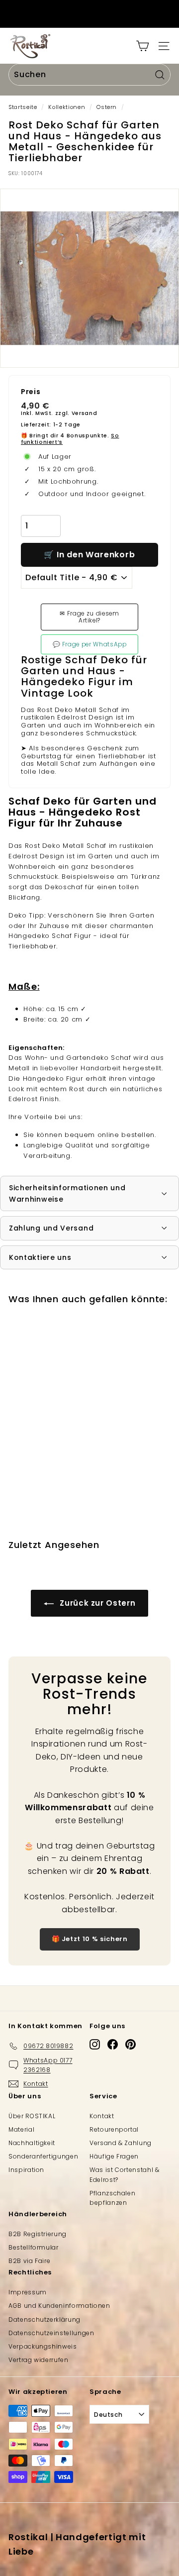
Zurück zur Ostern (97, 1603)
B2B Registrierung (38, 2234)
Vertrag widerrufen (39, 2360)
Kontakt (102, 2116)
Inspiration (26, 2170)
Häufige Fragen (114, 2156)
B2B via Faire (29, 2261)
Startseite (23, 107)
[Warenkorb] (142, 46)
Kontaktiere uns (40, 1257)
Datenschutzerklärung (45, 2319)
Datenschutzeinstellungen (51, 2333)
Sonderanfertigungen (43, 2156)
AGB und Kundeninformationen (59, 2306)
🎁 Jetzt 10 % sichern (90, 1939)
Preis (31, 392)
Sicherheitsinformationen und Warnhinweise (67, 1193)
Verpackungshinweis (43, 2346)
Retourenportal (114, 2129)
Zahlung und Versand (51, 1228)
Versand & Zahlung (121, 2143)
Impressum (28, 2292)
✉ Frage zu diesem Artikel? (89, 617)
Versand (85, 413)
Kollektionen (67, 107)
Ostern (107, 107)
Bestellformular (34, 2247)
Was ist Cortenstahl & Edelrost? (125, 2174)
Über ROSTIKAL (32, 2116)
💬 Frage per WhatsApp (90, 644)
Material (21, 2129)
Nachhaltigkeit (32, 2143)
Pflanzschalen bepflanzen (112, 2198)
